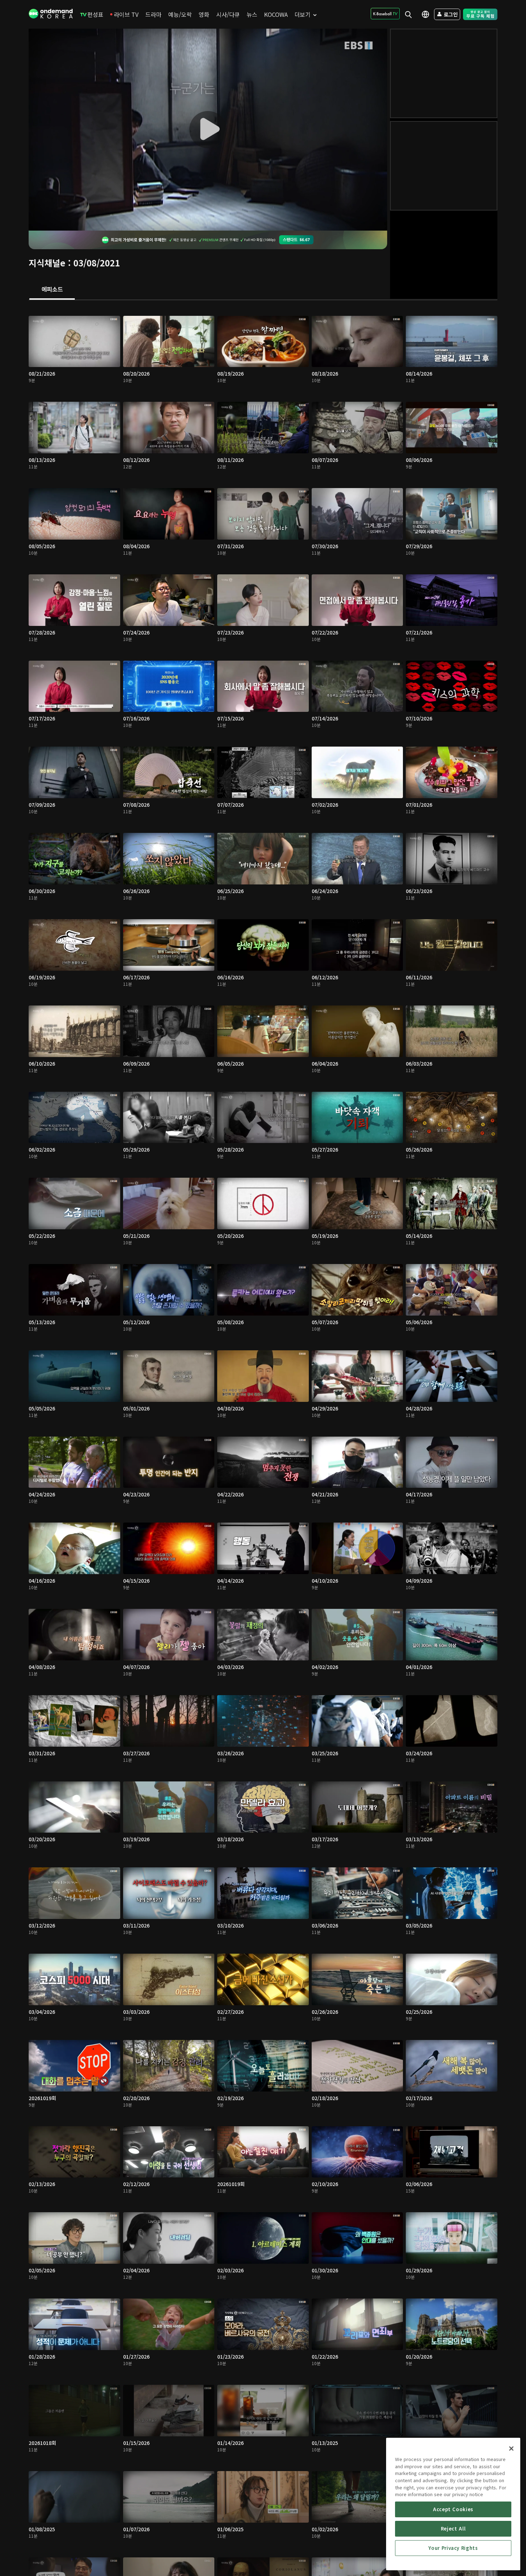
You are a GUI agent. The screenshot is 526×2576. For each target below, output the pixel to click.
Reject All (453, 2529)
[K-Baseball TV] (385, 14)
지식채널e (47, 263)
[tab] (52, 290)
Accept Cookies (453, 2509)
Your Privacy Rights (453, 2548)
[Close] (511, 2449)
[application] (208, 130)
